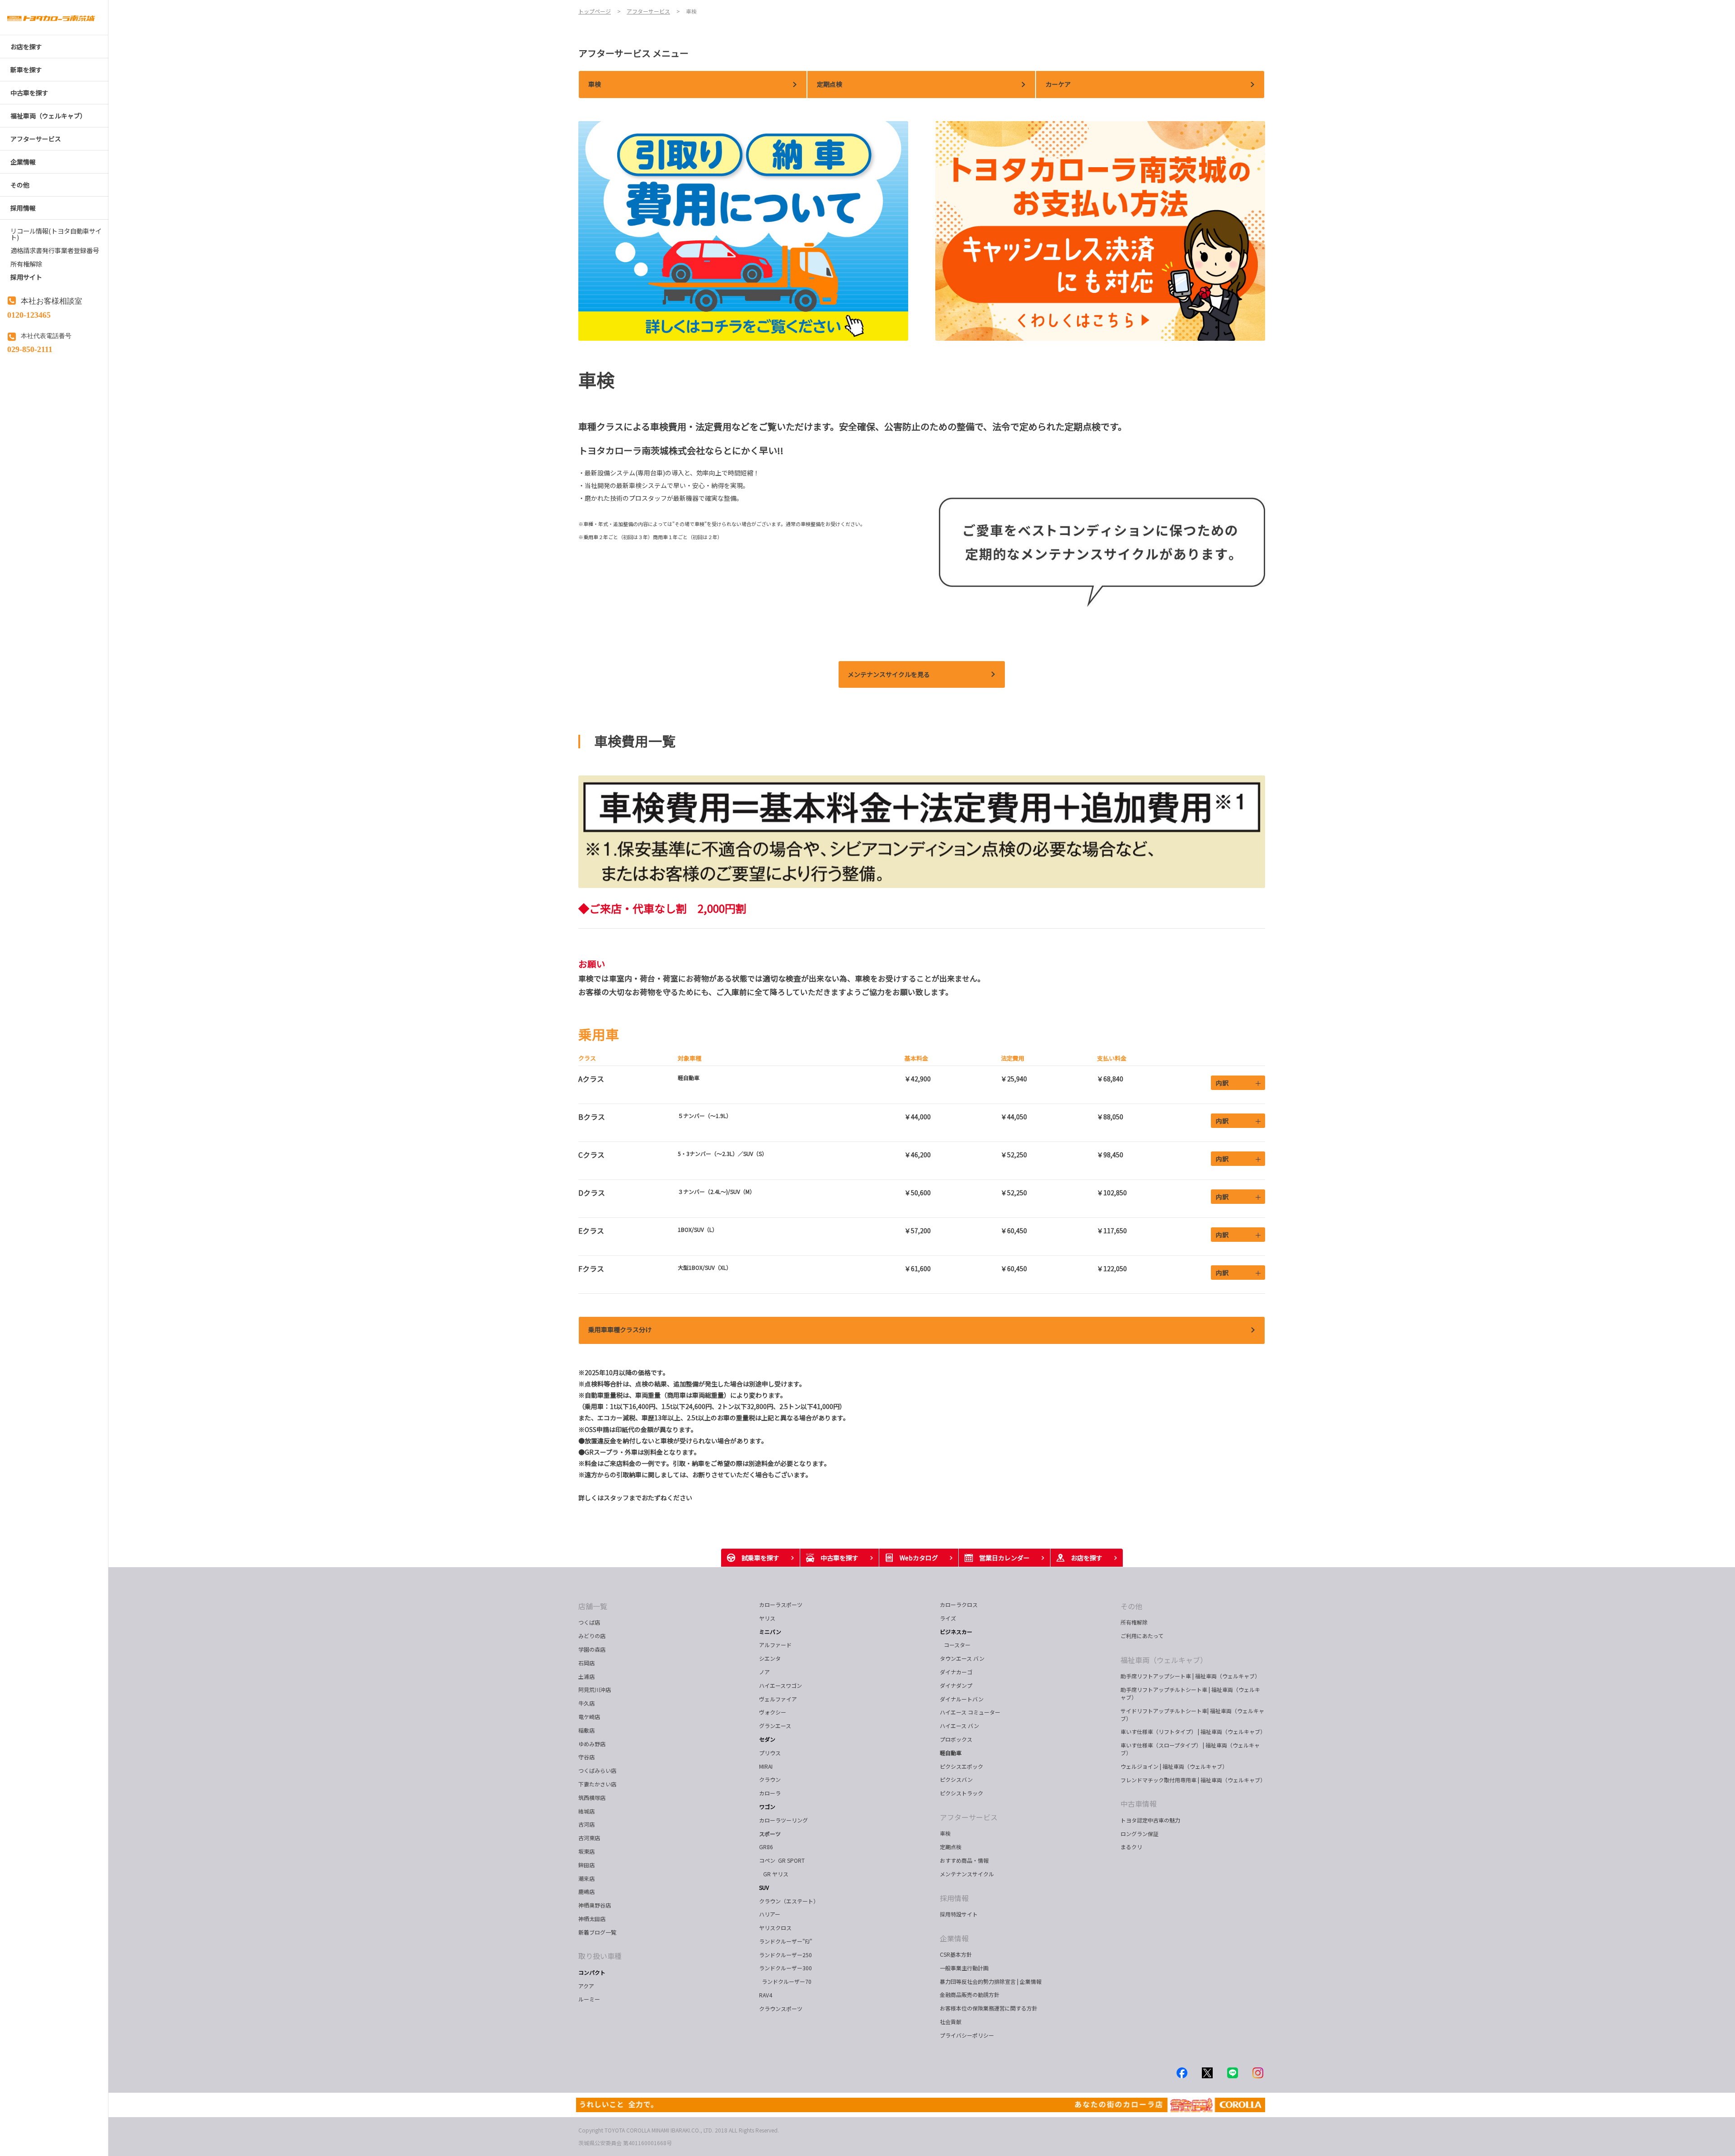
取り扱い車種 (600, 1956)
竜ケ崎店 (589, 1717)
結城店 (586, 1811)
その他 (1131, 1606)
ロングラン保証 (1139, 1834)
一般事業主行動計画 (964, 1968)
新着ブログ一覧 (597, 1932)
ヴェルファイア (778, 1699)
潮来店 (586, 1878)
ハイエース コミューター (970, 1712)
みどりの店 (592, 1636)
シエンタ (770, 1658)
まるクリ (1131, 1847)
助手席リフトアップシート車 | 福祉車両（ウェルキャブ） (1190, 1676)
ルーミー (589, 1999)
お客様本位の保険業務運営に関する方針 (989, 2008)
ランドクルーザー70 (785, 1981)
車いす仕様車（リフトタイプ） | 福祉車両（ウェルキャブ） (1193, 1731)
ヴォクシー (773, 1712)
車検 (945, 1833)
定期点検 (951, 1847)
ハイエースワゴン (781, 1685)
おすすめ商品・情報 (964, 1860)
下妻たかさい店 (597, 1784)
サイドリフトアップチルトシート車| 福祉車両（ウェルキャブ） (1192, 1714)
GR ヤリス (775, 1874)
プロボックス (956, 1739)
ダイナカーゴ (956, 1672)
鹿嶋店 (586, 1891)
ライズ (948, 1618)
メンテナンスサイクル (967, 1874)
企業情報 (954, 1938)
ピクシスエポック (961, 1766)
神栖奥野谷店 (595, 1905)
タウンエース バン (962, 1658)
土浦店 (586, 1676)
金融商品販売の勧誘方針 (970, 1994)
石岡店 (586, 1663)
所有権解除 (1134, 1622)
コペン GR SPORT (782, 1860)
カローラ (770, 1793)
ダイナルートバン (962, 1699)
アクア (586, 1986)
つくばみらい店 (597, 1770)
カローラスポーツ (781, 1604)
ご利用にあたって (1142, 1636)
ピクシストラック (961, 1793)
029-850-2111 (30, 348)
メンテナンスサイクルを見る (889, 674)
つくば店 (589, 1622)
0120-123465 (29, 314)
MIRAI (766, 1766)
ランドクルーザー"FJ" (786, 1941)
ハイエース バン (959, 1726)
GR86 (766, 1847)
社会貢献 (951, 2022)
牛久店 (586, 1703)
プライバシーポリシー (967, 2035)
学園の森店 (592, 1649)
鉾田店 (586, 1865)
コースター (956, 1645)
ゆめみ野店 (592, 1744)
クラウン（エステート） (792, 1901)
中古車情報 (1139, 1804)
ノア (764, 1672)
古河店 (586, 1824)
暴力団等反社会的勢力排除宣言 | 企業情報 (991, 1981)
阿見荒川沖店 (595, 1689)
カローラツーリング (783, 1820)
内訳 (1222, 1083)
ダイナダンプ (956, 1685)
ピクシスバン (956, 1779)
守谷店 (586, 1757)
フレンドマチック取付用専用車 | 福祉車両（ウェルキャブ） (1193, 1780)
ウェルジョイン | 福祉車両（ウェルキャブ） (1174, 1766)
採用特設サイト (959, 1914)
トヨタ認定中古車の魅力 (1150, 1820)
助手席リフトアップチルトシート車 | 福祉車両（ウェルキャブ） (1190, 1693)
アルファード (775, 1645)
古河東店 (589, 1838)
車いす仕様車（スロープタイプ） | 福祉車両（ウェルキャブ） (1190, 1749)
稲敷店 (586, 1730)
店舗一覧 (593, 1606)
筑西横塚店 (592, 1797)
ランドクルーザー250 (785, 1955)
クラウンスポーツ (781, 2008)
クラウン (770, 1779)
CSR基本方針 (956, 1954)
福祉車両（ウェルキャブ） (1164, 1660)
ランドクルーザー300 (785, 1968)
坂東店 (586, 1851)
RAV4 (766, 1995)
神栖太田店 (592, 1919)
